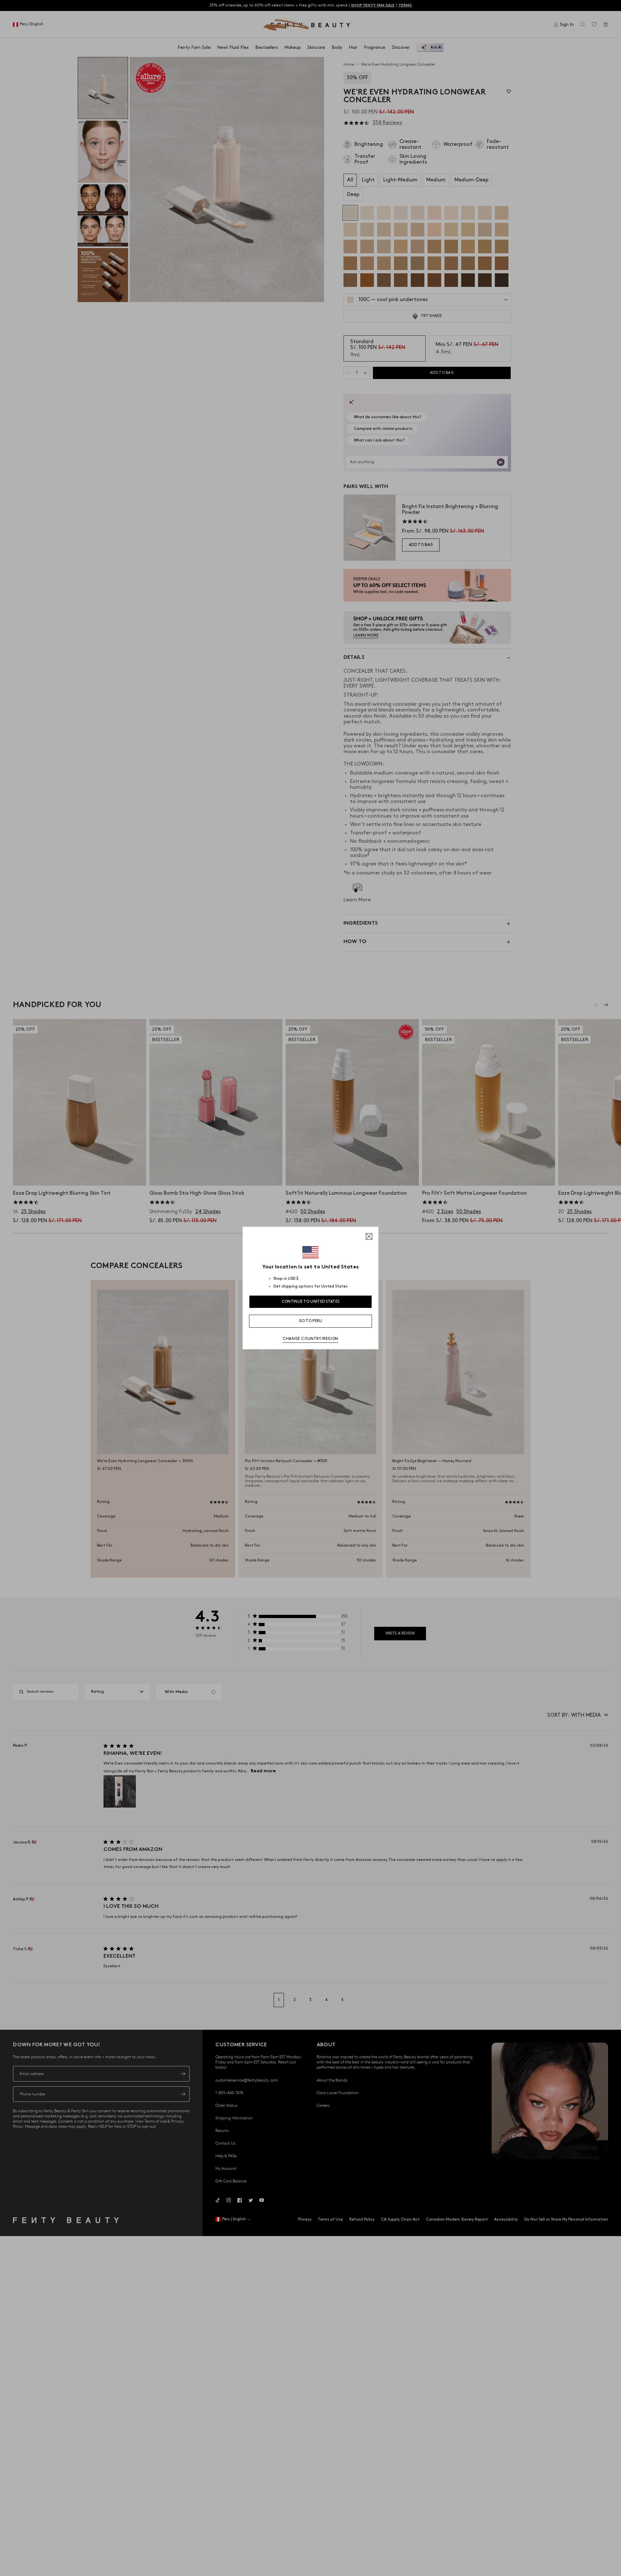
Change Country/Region (310, 1339)
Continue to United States (311, 1302)
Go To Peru (311, 1321)
